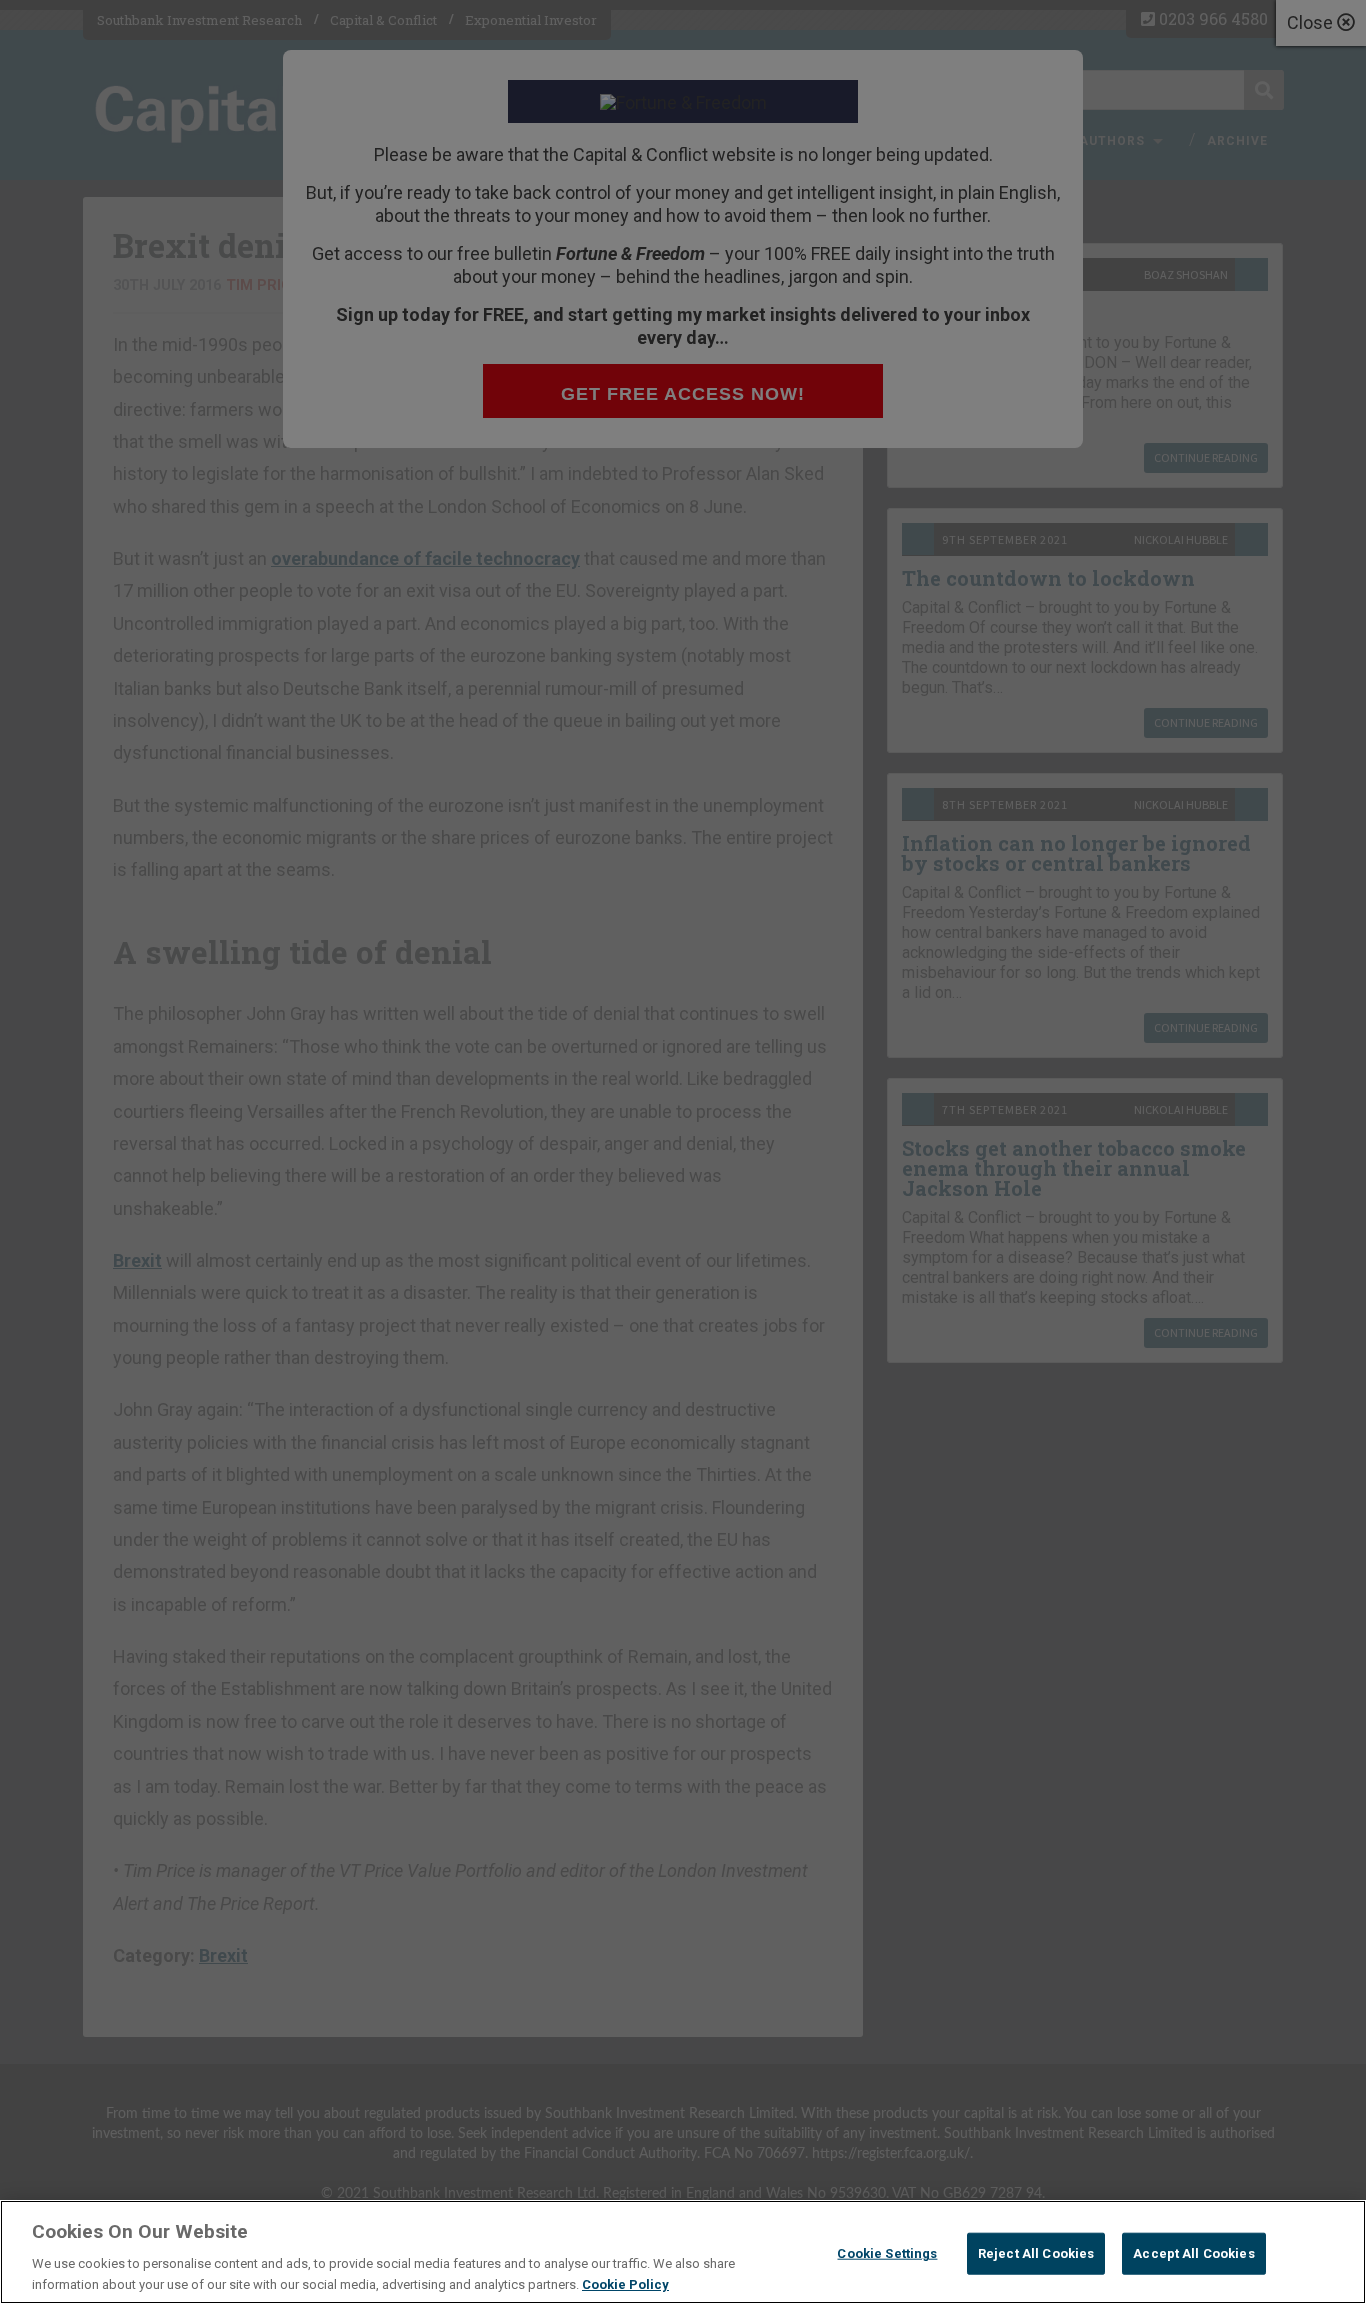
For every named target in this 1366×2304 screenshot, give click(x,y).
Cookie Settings (887, 2253)
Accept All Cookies (1193, 2253)
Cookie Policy (625, 2283)
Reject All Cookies (1036, 2253)
